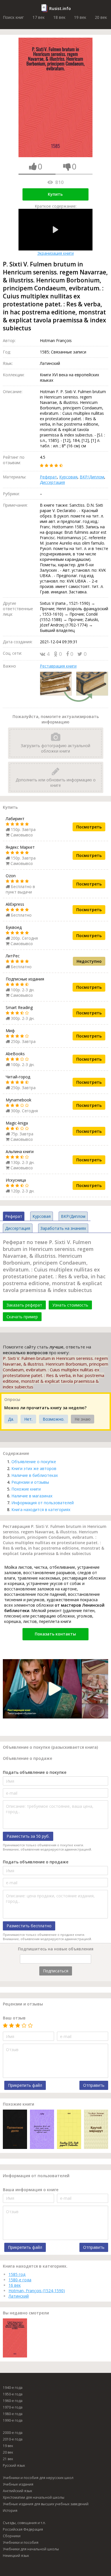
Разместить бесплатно (29, 1926)
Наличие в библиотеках (35, 1475)
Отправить (94, 2085)
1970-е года (13, 2407)
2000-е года (13, 2433)
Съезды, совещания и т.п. (24, 2523)
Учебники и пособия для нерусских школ (38, 2478)
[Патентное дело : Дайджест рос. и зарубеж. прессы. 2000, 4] (15, 2130)
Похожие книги (26, 1489)
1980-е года (13, 2414)
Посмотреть (89, 827)
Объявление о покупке (34, 1462)
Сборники (12, 2536)
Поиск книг (13, 17)
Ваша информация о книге (31, 2190)
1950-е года (13, 2394)
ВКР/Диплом (92, 477)
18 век (59, 17)
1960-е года (13, 2401)
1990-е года (13, 2420)
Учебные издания (18, 2484)
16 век (15, 2285)
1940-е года (13, 2388)
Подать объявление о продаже (36, 1862)
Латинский (19, 2296)
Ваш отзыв (14, 2018)
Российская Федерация (23, 2529)
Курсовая (68, 477)
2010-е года (13, 2439)
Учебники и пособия (21, 2542)
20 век (101, 17)
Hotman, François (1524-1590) (37, 2291)
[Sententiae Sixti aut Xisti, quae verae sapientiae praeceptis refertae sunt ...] (42, 2130)
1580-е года (20, 2280)
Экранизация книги (55, 253)
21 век (8, 2459)
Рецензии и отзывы (30, 1482)
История (10, 2511)
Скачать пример (22, 1317)
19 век (80, 17)
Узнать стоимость (70, 1305)
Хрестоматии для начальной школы (34, 2497)
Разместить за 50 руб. (28, 1836)
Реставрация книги (58, 666)
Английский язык (18, 2491)
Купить (55, 194)
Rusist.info (60, 8)
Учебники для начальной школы (31, 2549)
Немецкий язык (16, 2556)
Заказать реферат (24, 1305)
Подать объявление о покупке (35, 1772)
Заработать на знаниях (63, 1228)
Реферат (48, 477)
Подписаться (56, 1971)
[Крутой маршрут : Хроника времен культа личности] (96, 2130)
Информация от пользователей (43, 1503)
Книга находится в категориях (41, 1510)
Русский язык (14, 2465)
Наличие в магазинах (32, 1496)
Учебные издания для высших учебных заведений (46, 2504)
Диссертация (52, 482)
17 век (39, 17)
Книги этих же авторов (34, 1468)
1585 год (17, 2274)
